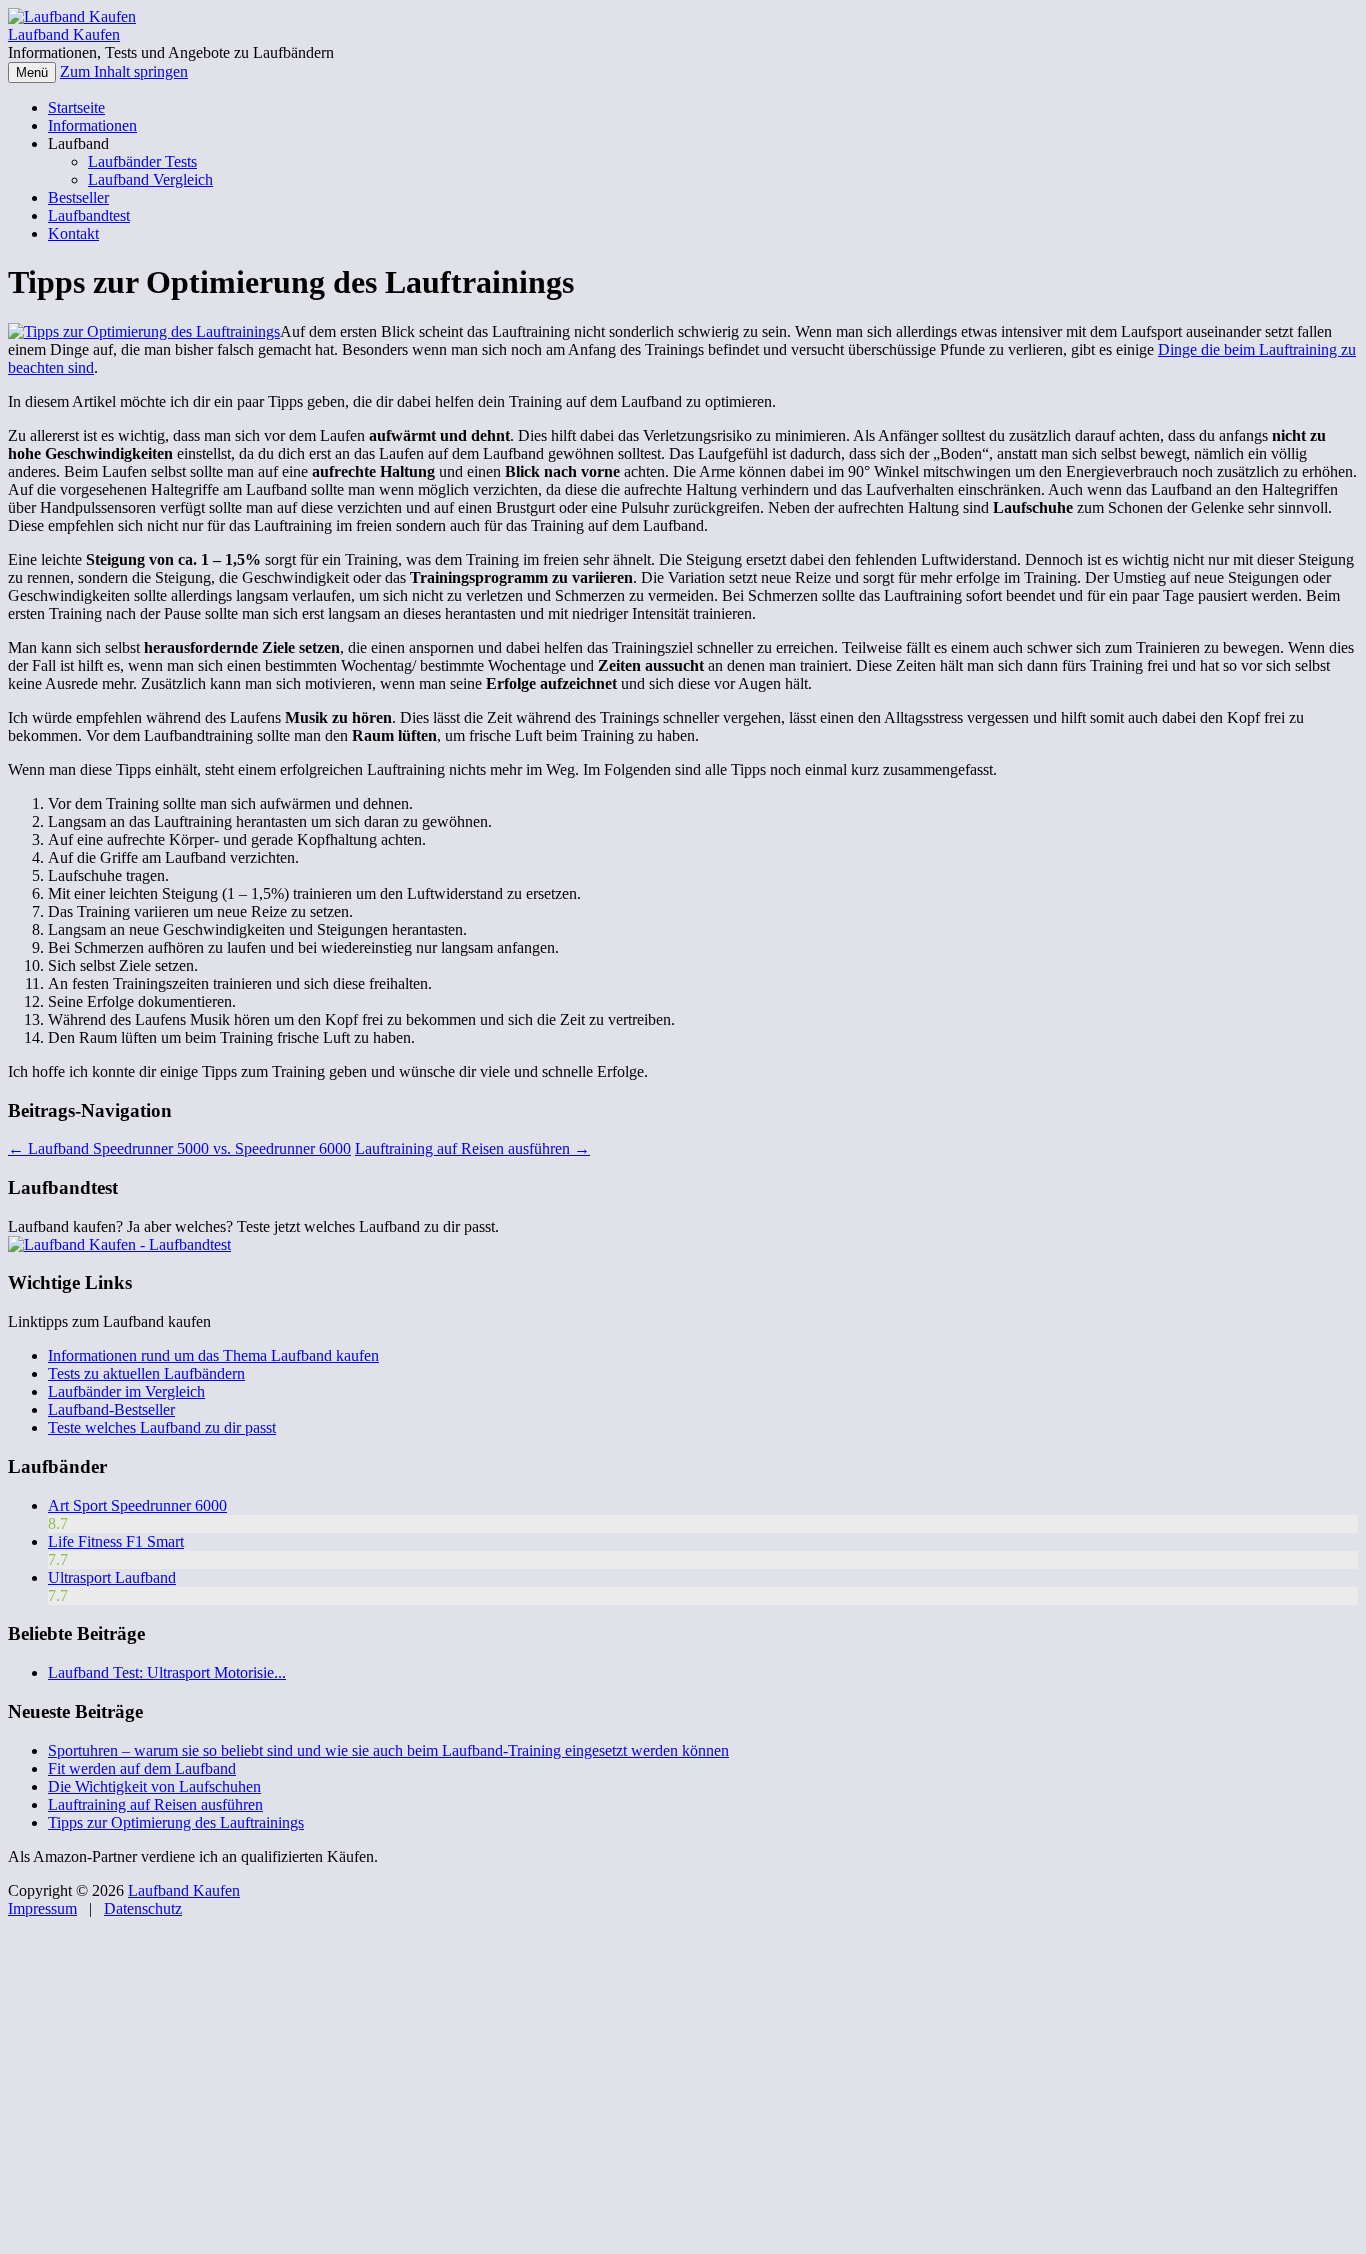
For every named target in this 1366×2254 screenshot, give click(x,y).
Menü (32, 72)
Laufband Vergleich (150, 179)
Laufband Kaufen (64, 34)
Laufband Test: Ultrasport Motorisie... (167, 1672)
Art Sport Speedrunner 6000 (137, 1505)
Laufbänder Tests (142, 161)
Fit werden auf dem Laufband (142, 1768)
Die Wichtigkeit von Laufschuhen (154, 1786)
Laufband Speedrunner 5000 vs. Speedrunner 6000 (179, 1148)
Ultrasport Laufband (112, 1577)
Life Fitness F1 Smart (116, 1541)
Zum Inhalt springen (124, 71)
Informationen (92, 125)
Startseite (76, 107)
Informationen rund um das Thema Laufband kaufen (213, 1355)
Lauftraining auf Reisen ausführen (472, 1148)
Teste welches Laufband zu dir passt (162, 1427)
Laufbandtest (89, 215)
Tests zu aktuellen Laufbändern (146, 1373)
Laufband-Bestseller (111, 1409)
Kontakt (73, 233)
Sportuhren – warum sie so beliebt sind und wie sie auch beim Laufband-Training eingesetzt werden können (388, 1750)
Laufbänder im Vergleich (126, 1391)
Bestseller (78, 197)
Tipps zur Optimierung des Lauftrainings (176, 1822)
